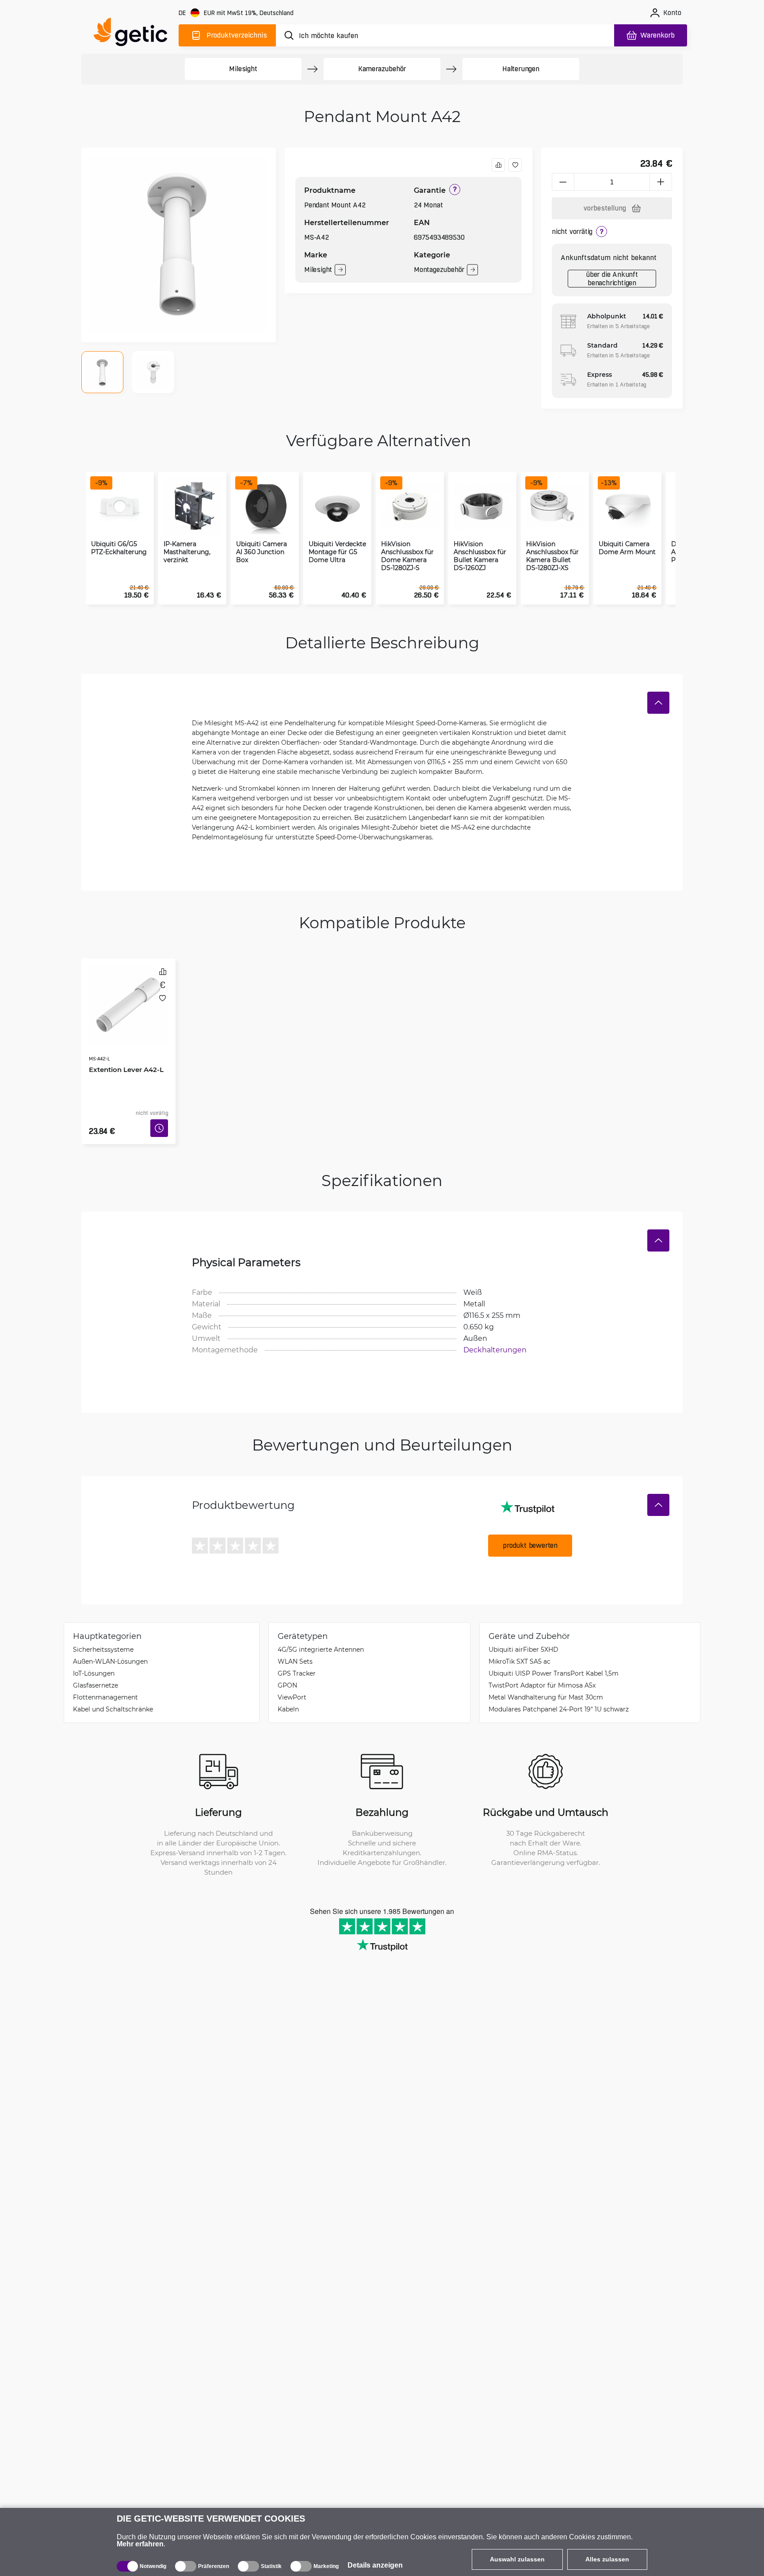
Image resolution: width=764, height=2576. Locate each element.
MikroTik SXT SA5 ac (520, 1648)
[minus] (563, 182)
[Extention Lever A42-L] (128, 996)
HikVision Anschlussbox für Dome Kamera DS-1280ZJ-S (407, 556)
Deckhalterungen (495, 1336)
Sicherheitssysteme (103, 1636)
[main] (134, 34)
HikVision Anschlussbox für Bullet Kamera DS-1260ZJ (480, 556)
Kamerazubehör (382, 69)
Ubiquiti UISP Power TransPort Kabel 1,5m (554, 1660)
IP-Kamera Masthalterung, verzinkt (187, 552)
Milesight (243, 69)
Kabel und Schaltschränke (113, 1696)
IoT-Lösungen (94, 1660)
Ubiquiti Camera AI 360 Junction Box (262, 552)
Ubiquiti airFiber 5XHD (523, 1636)
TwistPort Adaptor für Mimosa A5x (542, 1672)
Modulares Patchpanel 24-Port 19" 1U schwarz (559, 1696)
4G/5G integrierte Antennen (321, 1636)
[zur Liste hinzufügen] (515, 165)
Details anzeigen (375, 2565)
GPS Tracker (297, 1660)
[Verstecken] (658, 703)
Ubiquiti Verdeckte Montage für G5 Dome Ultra (337, 552)
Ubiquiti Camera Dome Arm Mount (627, 548)
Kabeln (288, 1696)
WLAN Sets (295, 1648)
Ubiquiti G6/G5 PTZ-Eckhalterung (119, 548)
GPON (287, 1672)
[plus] (661, 182)
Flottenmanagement (105, 1684)
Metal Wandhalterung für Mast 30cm (546, 1684)
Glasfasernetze (95, 1672)
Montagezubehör (439, 270)
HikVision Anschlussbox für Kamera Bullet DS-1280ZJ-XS (552, 556)
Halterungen (521, 69)
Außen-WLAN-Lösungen (110, 1648)
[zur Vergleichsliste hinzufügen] (498, 165)
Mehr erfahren (140, 2544)
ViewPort (292, 1684)
